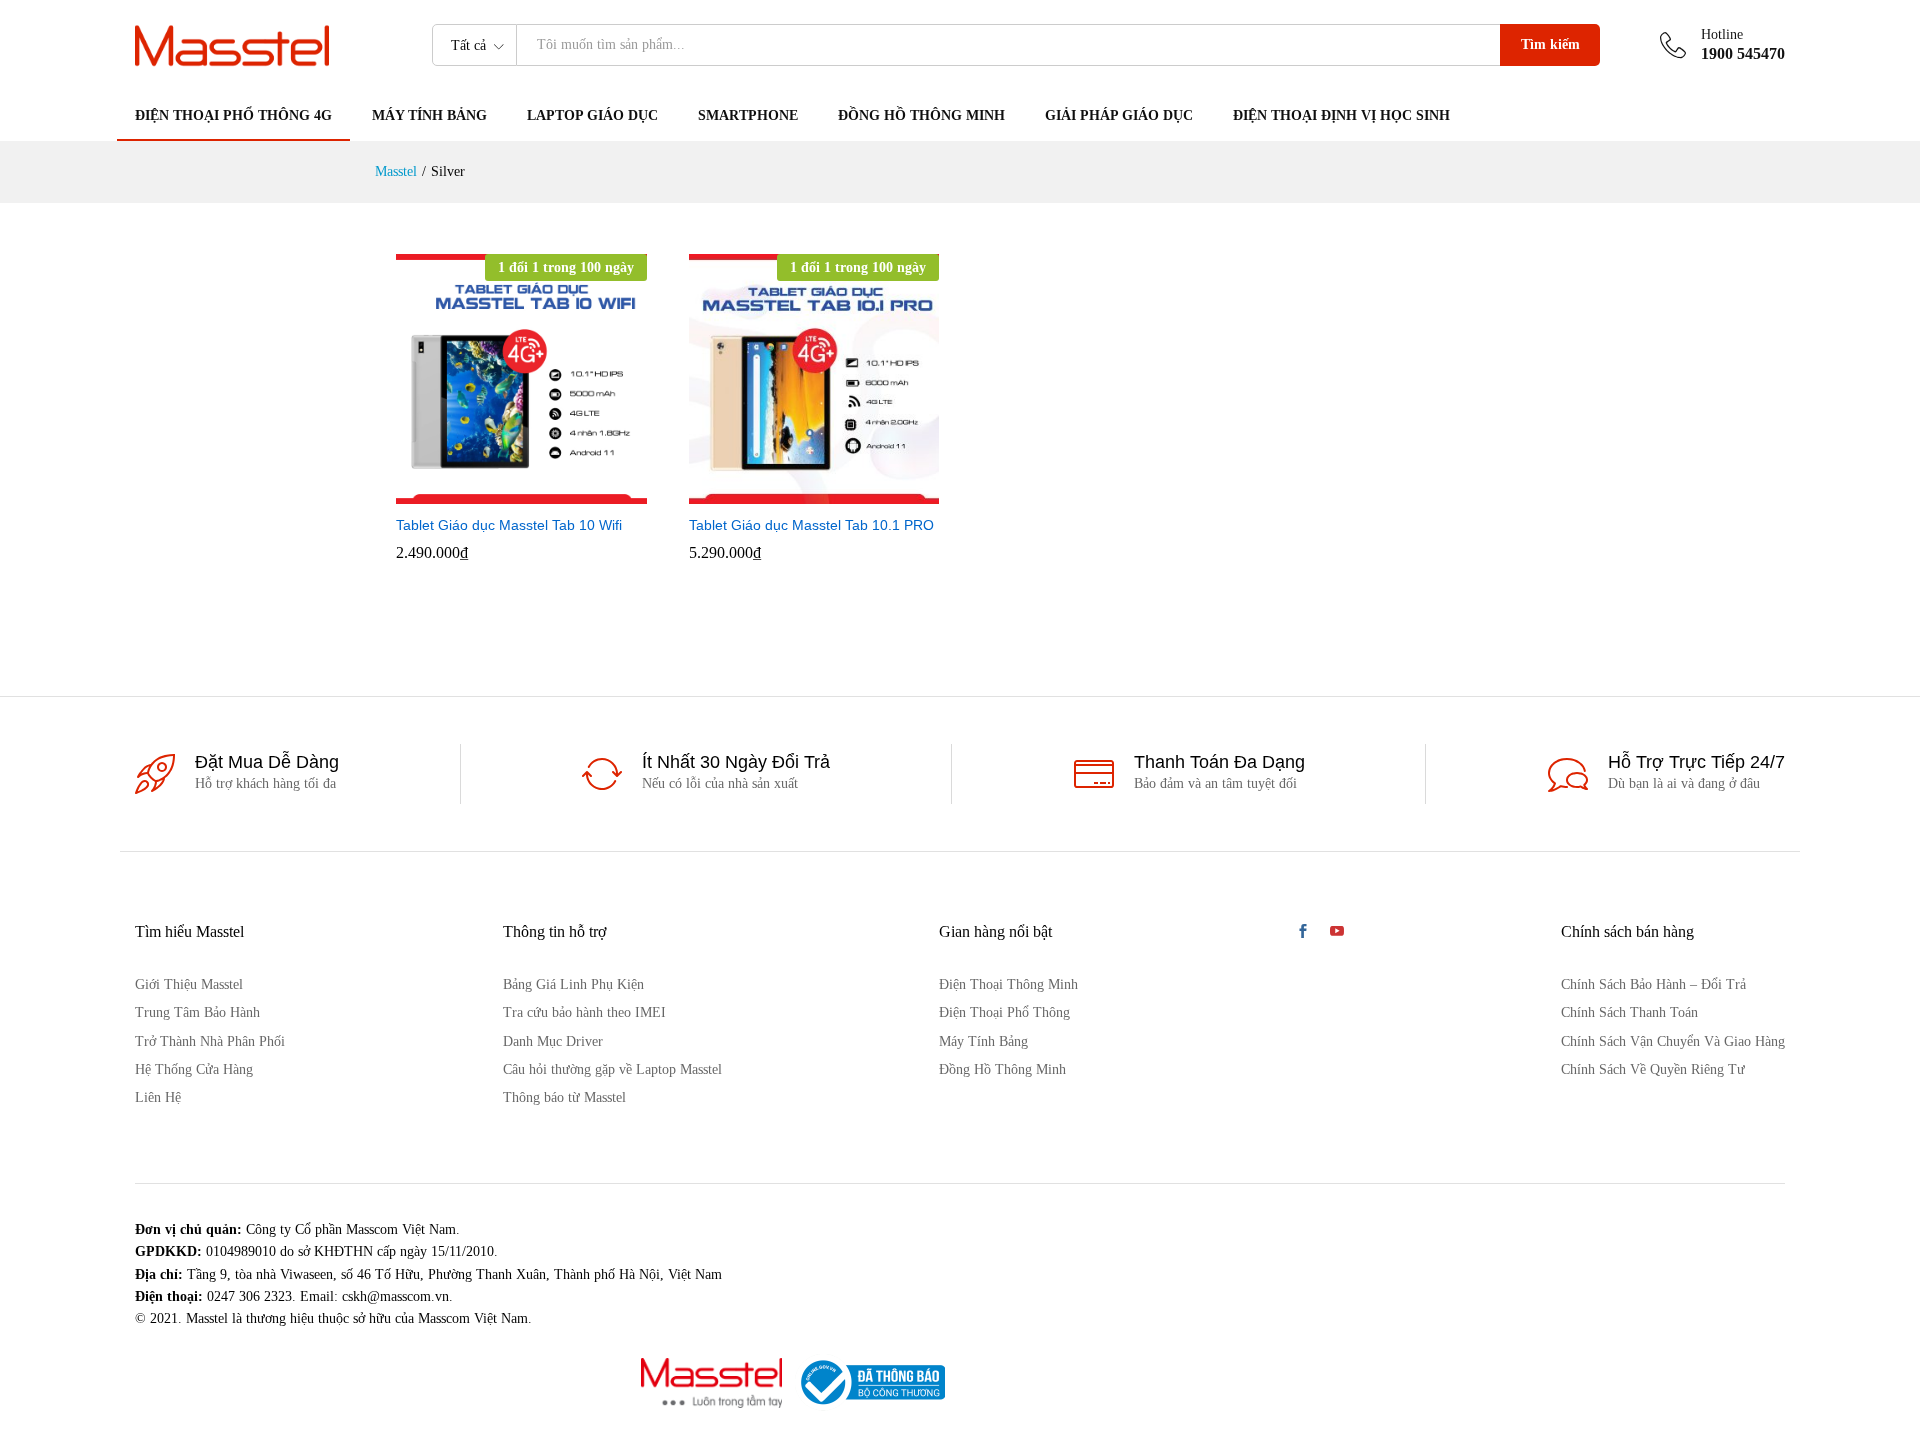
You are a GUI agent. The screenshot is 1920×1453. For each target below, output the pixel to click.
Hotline (1722, 34)
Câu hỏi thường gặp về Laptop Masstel (612, 1069)
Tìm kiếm (1550, 44)
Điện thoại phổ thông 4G (233, 116)
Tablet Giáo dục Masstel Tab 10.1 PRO (811, 525)
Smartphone (748, 116)
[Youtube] (1337, 933)
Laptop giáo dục (592, 116)
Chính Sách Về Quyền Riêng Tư (1653, 1069)
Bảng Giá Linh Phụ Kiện (573, 984)
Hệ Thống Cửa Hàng (194, 1069)
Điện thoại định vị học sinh (1341, 116)
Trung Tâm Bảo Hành (197, 1012)
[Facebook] (1303, 933)
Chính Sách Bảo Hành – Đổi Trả (1653, 984)
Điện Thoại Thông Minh (1008, 984)
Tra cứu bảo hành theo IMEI (584, 1012)
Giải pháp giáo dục (1119, 116)
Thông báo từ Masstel (564, 1097)
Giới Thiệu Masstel (189, 984)
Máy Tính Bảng (983, 1041)
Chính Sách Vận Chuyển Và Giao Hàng (1673, 1041)
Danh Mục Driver (553, 1041)
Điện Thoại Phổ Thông (1004, 1012)
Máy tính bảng (429, 116)
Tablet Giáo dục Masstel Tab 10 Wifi (509, 525)
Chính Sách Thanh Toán (1629, 1012)
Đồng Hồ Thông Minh (921, 116)
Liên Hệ (158, 1097)
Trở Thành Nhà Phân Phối (210, 1041)
